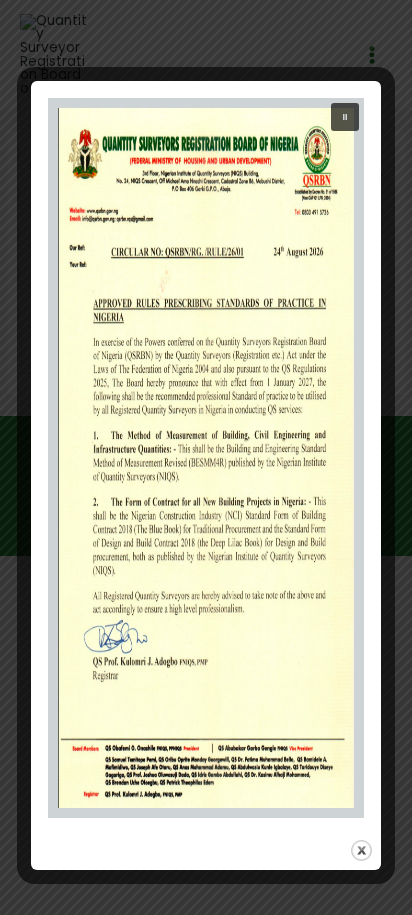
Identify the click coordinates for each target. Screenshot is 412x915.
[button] (345, 117)
